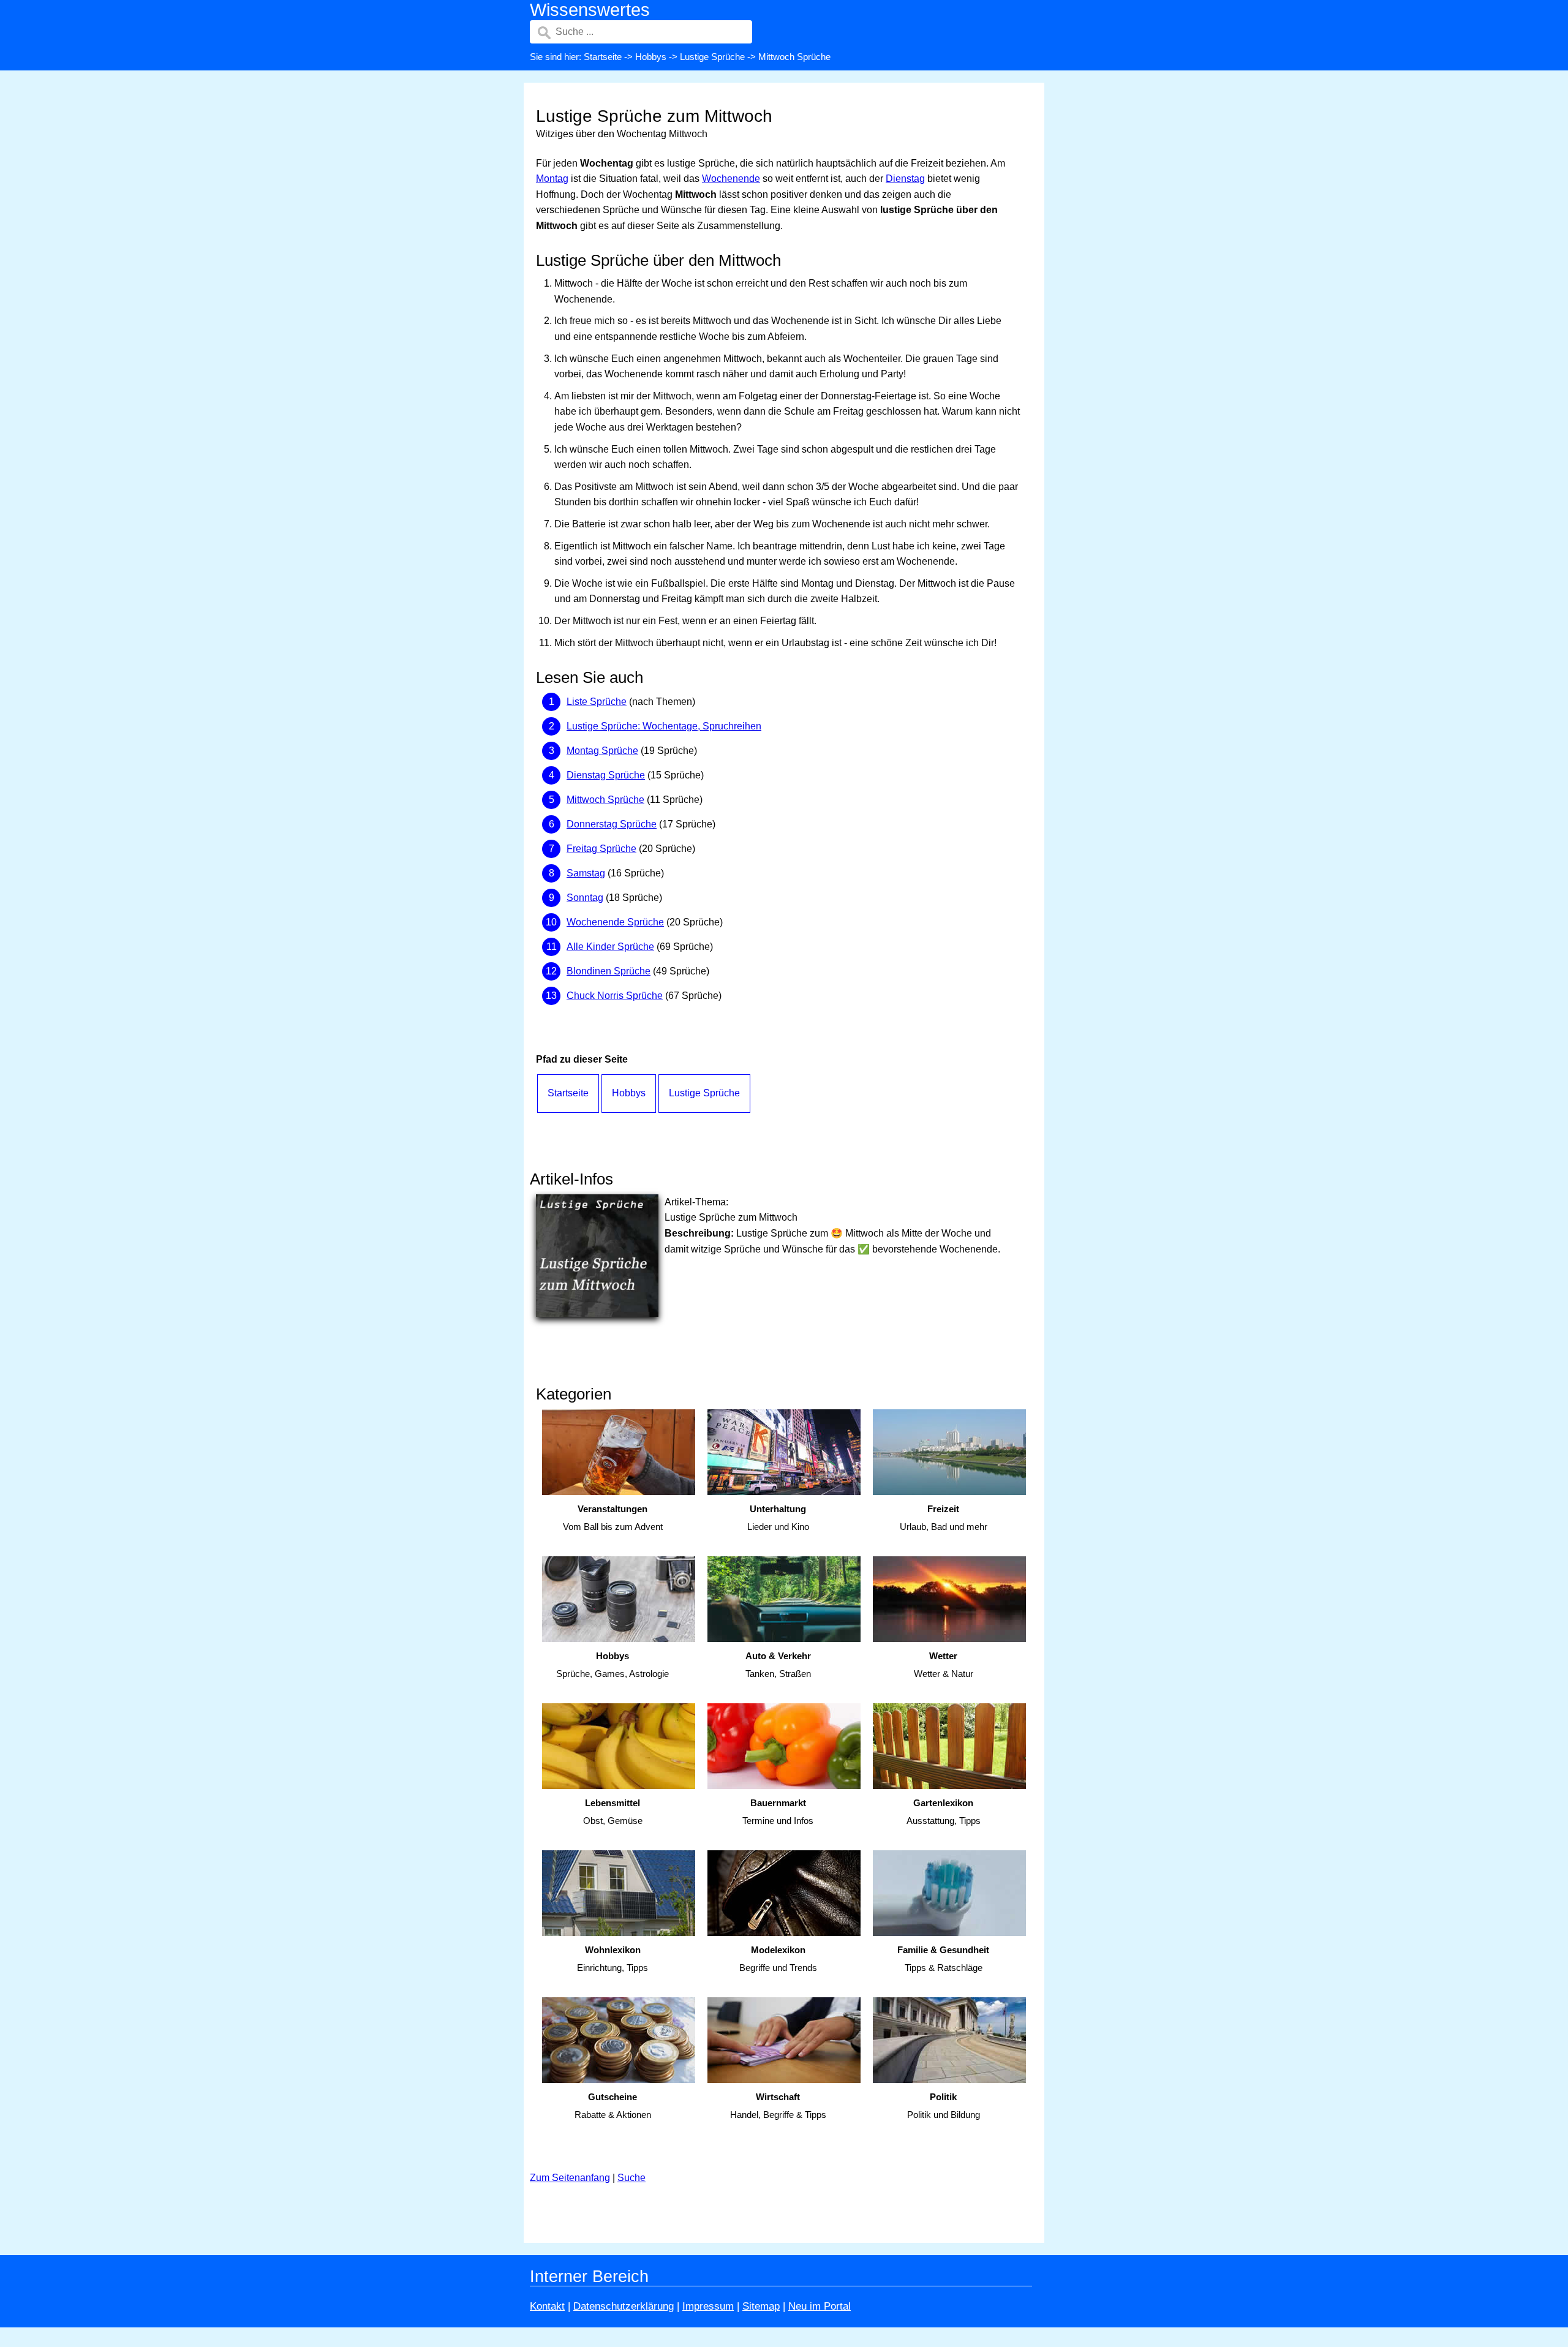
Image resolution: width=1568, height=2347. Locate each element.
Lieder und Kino (778, 1518)
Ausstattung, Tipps (944, 1812)
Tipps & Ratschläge (943, 1959)
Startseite (603, 57)
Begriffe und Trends (778, 1959)
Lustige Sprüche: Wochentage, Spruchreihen (664, 726)
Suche (631, 2178)
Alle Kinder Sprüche (610, 947)
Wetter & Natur (944, 1665)
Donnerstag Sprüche (612, 824)
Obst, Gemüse (613, 1812)
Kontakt (547, 2306)
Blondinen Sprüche (609, 971)
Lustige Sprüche (712, 57)
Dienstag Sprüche (606, 775)
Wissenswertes (590, 10)
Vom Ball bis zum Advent (613, 1518)
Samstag (586, 873)
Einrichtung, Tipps (612, 1959)
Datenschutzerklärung (624, 2306)
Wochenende (731, 179)
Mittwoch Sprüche (605, 800)
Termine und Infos (778, 1812)
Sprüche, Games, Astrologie (612, 1665)
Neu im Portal (820, 2306)
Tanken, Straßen (778, 1665)
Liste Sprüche (597, 702)
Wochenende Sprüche (615, 922)
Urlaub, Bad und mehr (944, 1518)
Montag (552, 179)
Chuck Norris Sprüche (615, 996)
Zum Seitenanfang (570, 2178)
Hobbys (651, 57)
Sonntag (585, 898)
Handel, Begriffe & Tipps (778, 2106)
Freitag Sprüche (601, 849)
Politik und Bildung (944, 2106)
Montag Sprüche (602, 751)
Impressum (708, 2306)
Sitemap (761, 2306)
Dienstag (905, 179)
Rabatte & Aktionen (613, 2106)
